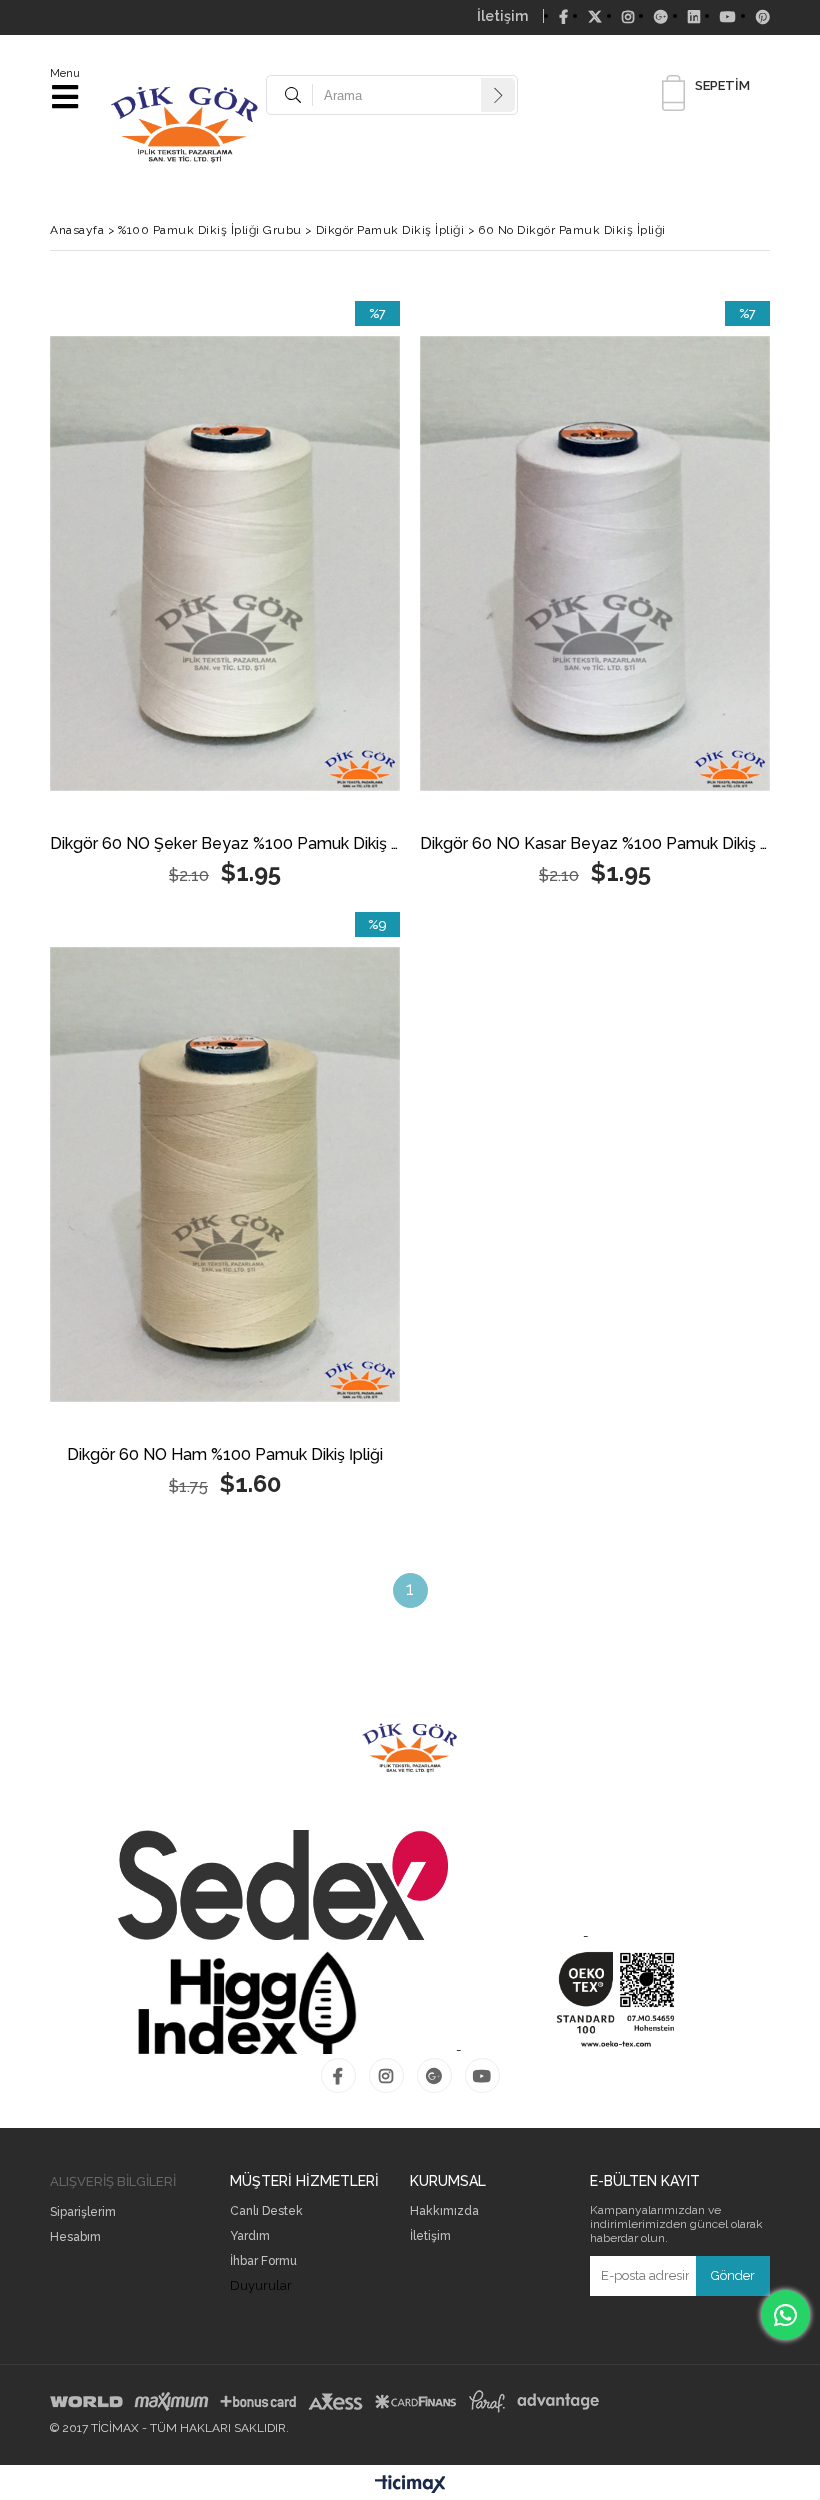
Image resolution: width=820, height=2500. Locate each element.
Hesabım (75, 2237)
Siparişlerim (83, 2212)
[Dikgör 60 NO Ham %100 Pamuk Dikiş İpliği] (225, 1174)
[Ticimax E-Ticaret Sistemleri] (410, 2485)
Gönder (733, 2275)
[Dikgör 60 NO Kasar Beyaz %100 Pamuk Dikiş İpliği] (595, 563)
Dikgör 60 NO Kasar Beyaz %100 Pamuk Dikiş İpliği (595, 844)
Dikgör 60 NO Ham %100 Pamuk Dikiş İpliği (225, 1455)
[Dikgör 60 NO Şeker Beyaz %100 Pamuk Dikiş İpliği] (225, 563)
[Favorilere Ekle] (225, 596)
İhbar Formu (263, 2261)
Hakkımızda (444, 2211)
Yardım (250, 2236)
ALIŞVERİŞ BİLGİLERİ (113, 2181)
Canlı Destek (266, 2211)
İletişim (502, 16)
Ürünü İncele (312, 596)
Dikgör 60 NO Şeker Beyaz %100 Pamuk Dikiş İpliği (225, 844)
